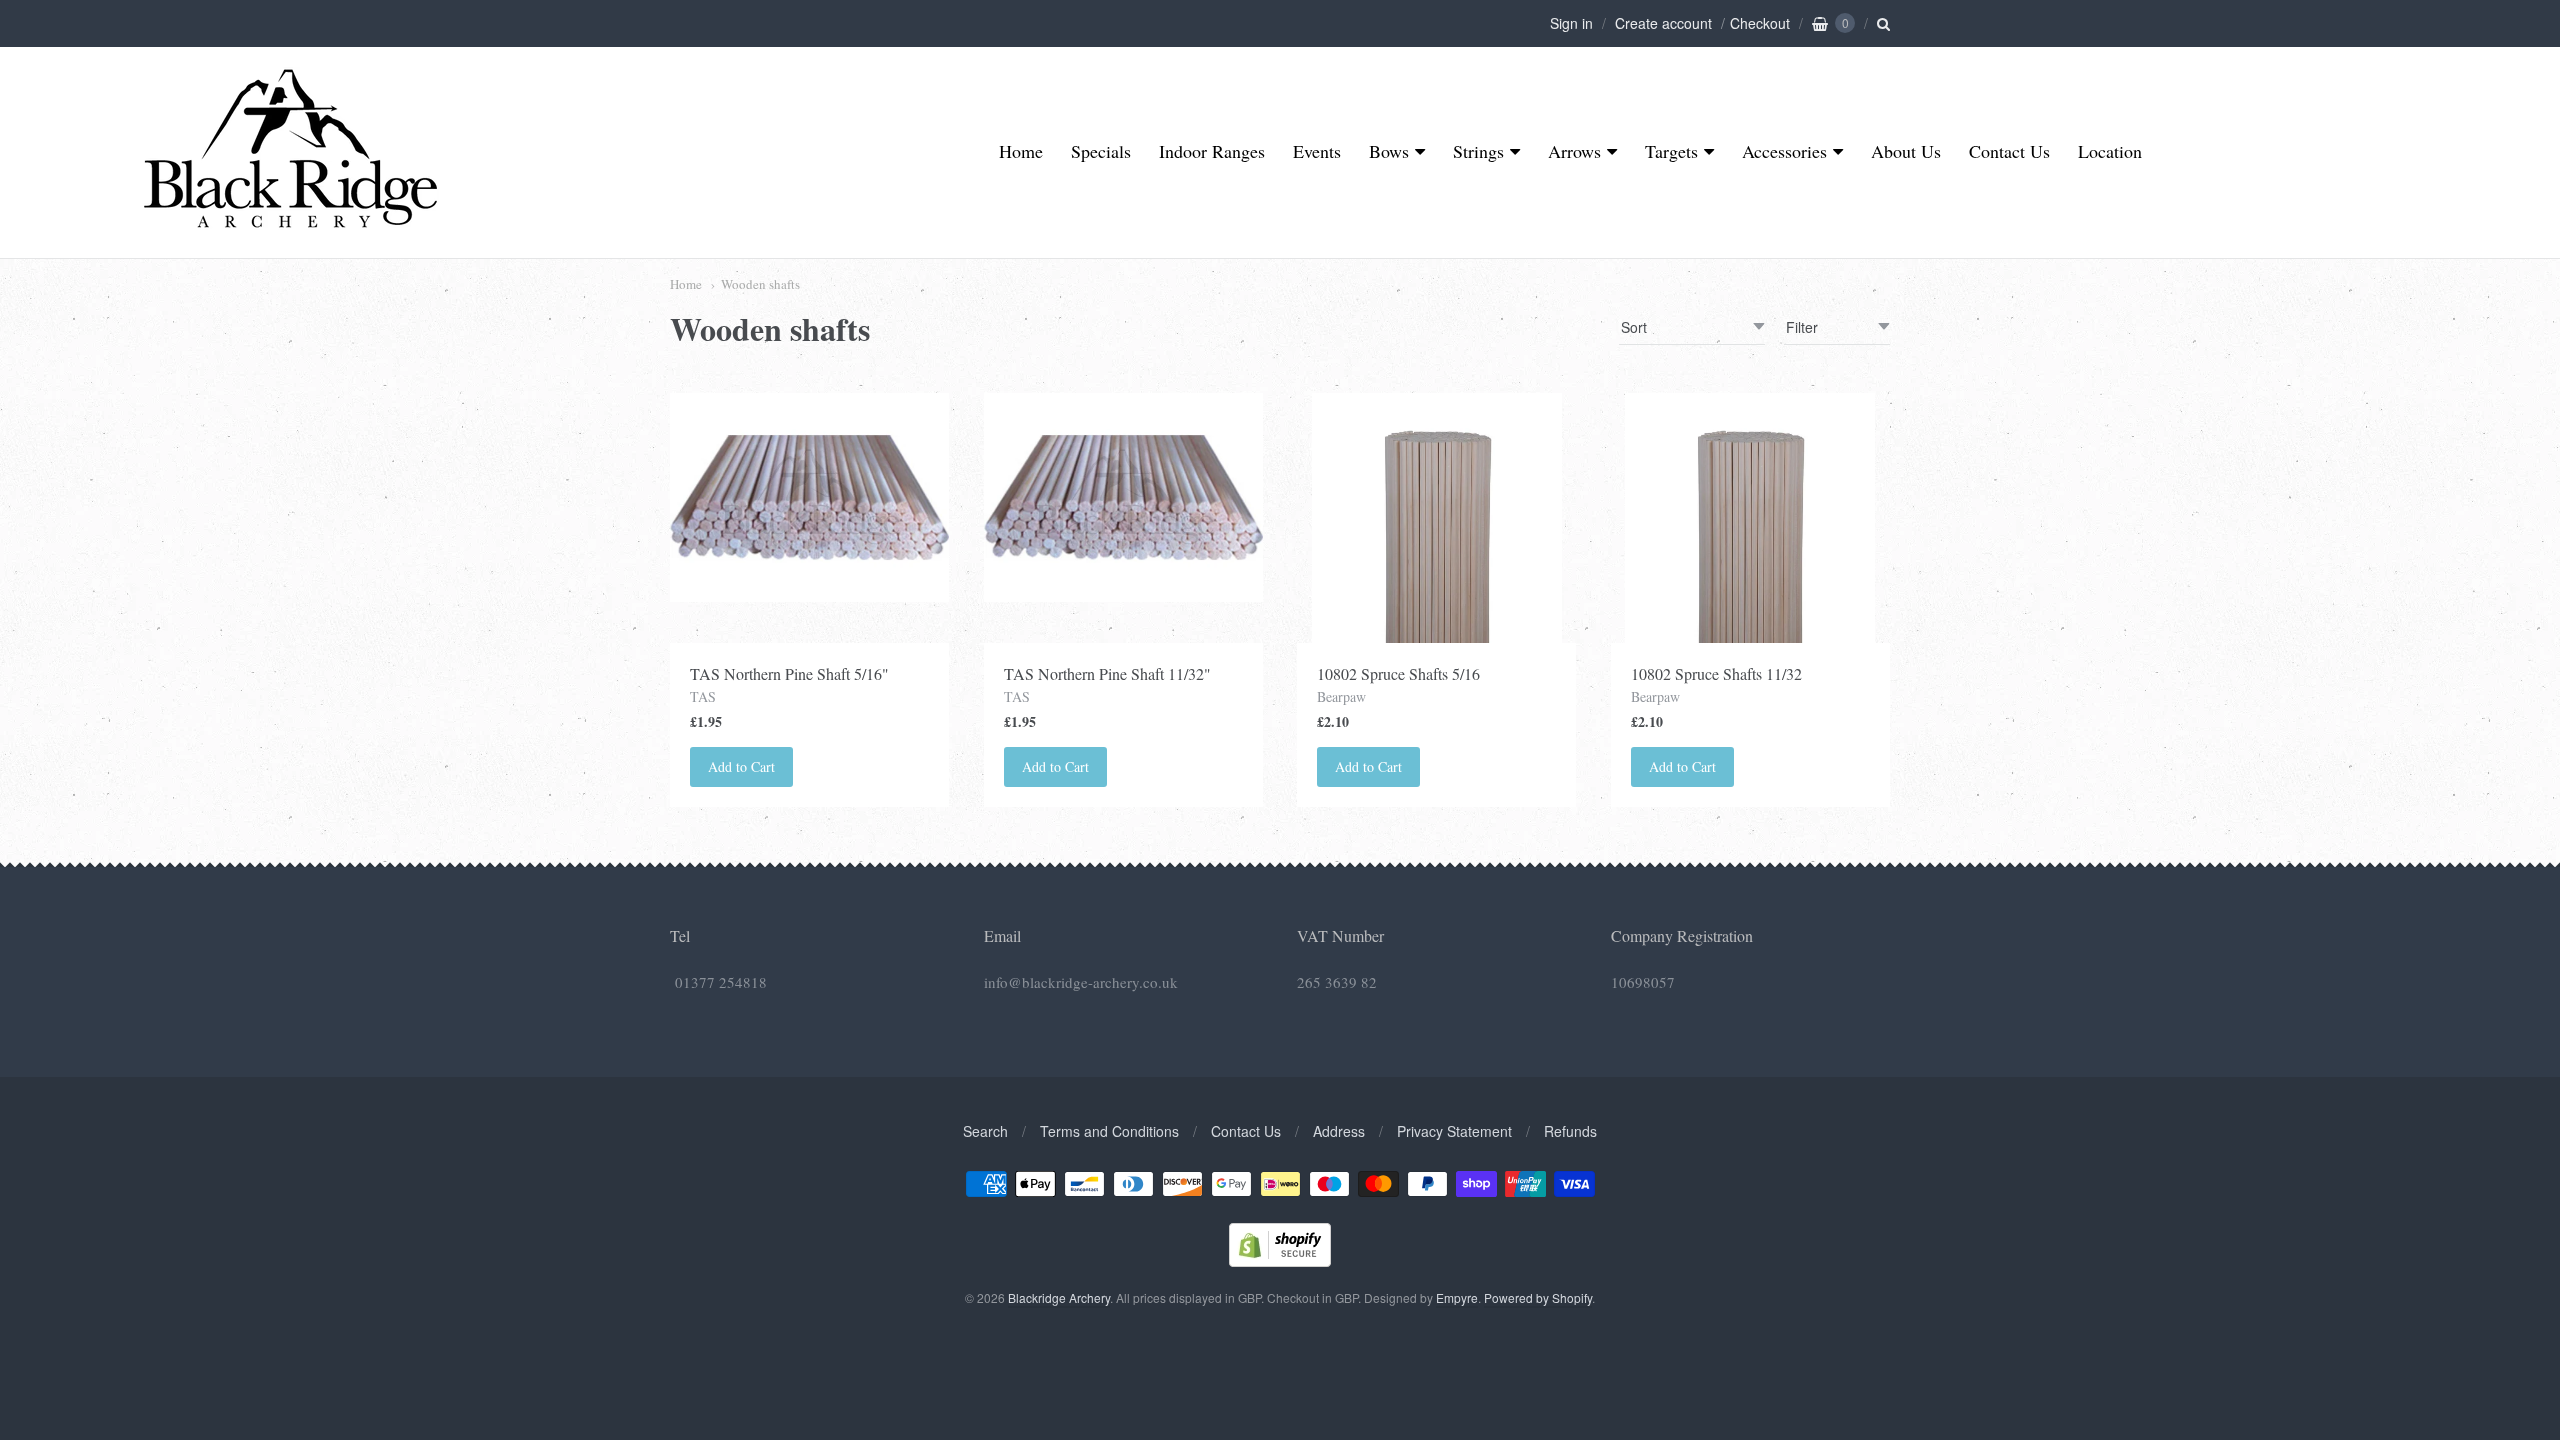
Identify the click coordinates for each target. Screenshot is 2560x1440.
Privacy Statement (1454, 1131)
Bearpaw (1341, 696)
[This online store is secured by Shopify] (1280, 1260)
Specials (1101, 151)
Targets (1671, 151)
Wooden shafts (760, 284)
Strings (1478, 151)
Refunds (1570, 1131)
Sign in (1571, 23)
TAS (703, 696)
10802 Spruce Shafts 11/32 (1716, 673)
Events (1317, 151)
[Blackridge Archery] (290, 220)
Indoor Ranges (1212, 151)
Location (2110, 151)
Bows (1389, 151)
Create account (1663, 23)
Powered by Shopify (1538, 1297)
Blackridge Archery (1059, 1297)
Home (1021, 151)
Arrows (1574, 151)
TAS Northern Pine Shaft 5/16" (789, 673)
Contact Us (2009, 151)
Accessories (1784, 151)
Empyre (1457, 1297)
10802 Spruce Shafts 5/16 (1398, 673)
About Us (1906, 151)
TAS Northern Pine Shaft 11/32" (1107, 673)
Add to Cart (741, 766)
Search (985, 1131)
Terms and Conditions (1109, 1131)
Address (1339, 1131)
